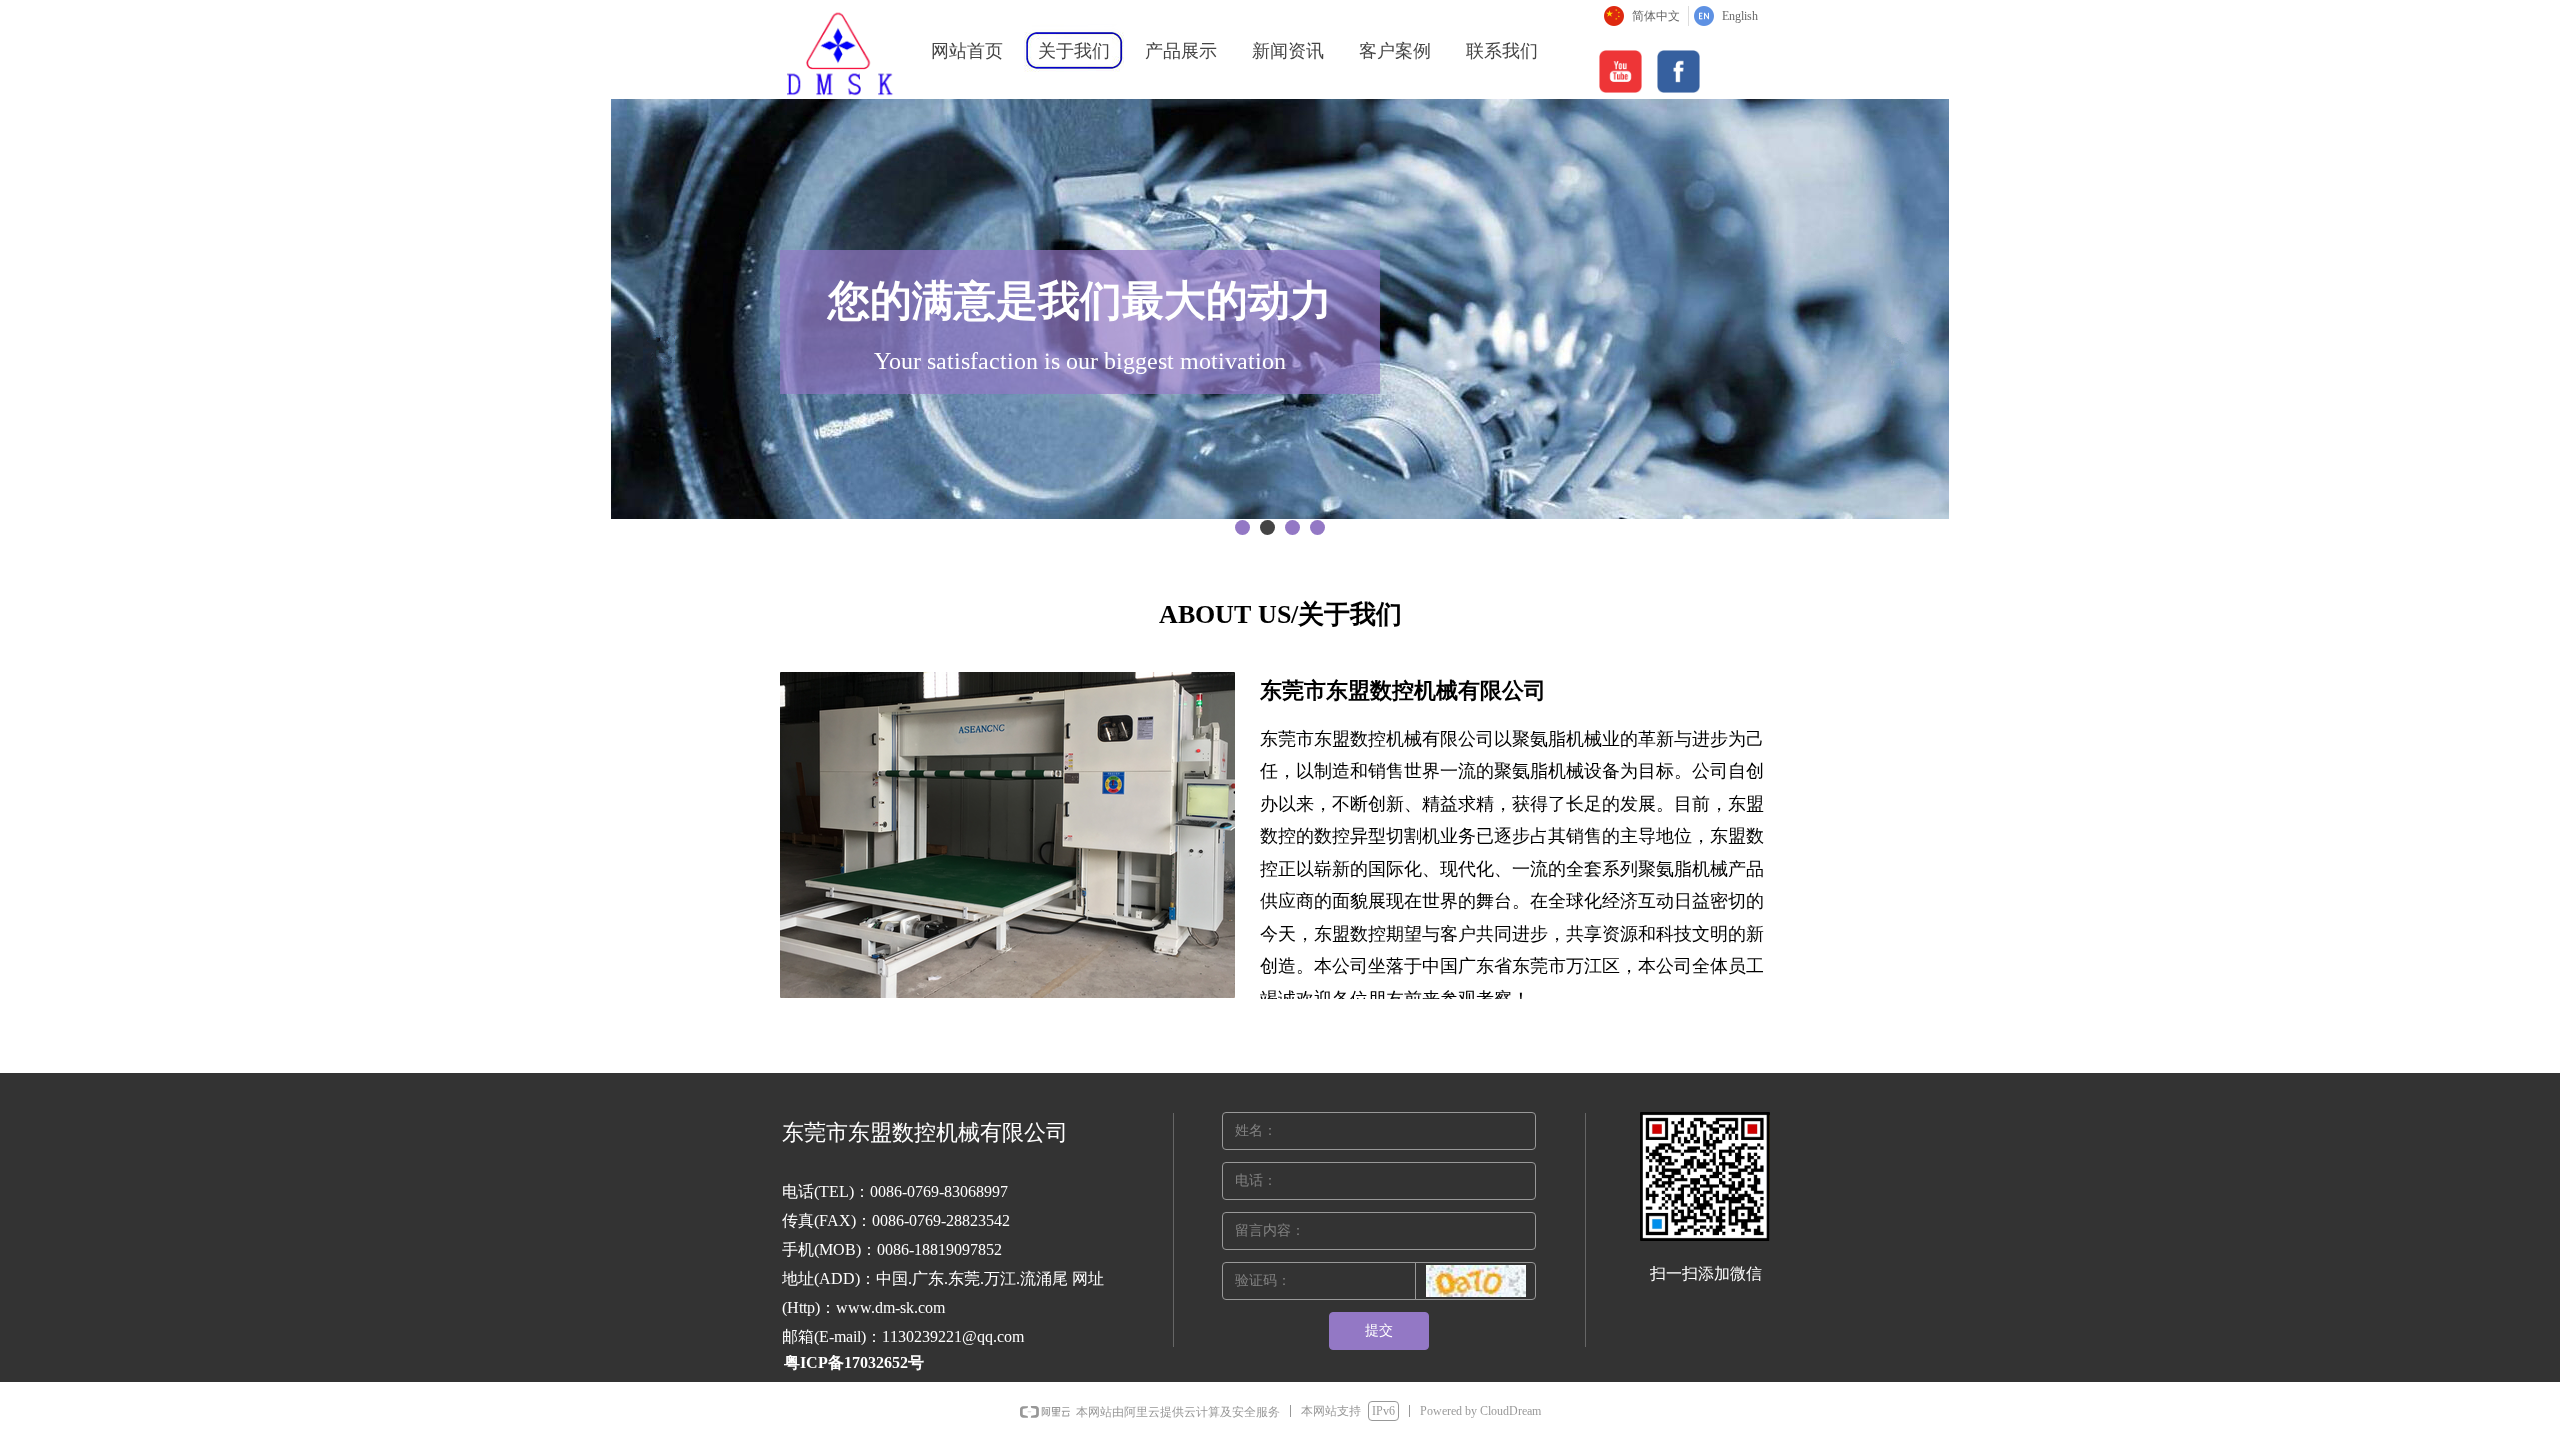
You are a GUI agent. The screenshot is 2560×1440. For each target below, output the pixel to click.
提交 (1379, 1330)
